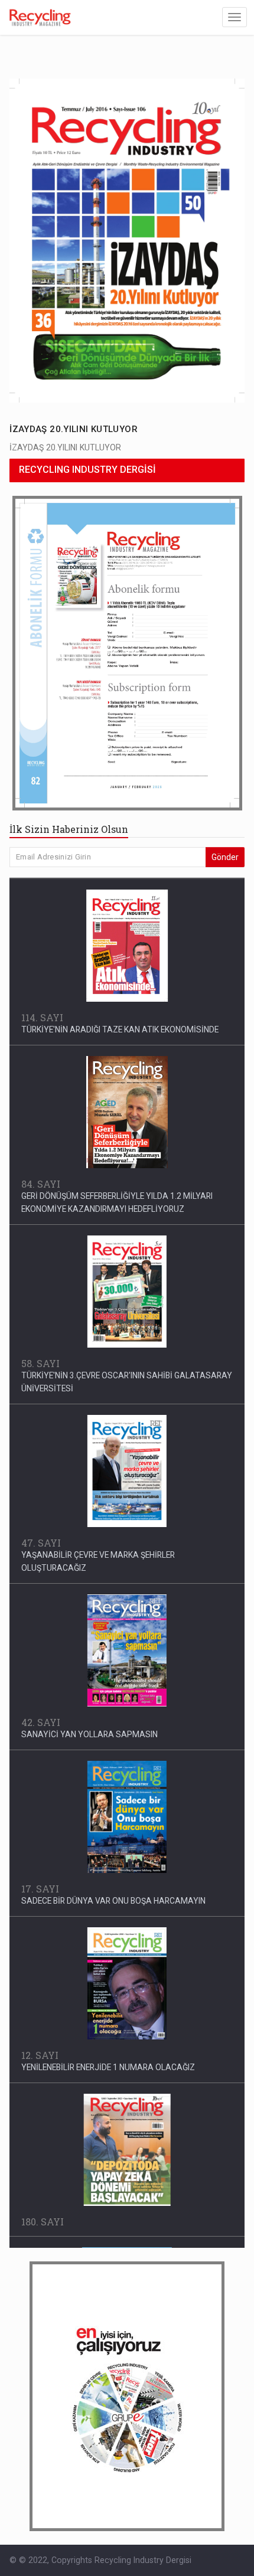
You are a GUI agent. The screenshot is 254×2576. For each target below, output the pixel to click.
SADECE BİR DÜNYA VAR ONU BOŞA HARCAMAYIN (113, 1899)
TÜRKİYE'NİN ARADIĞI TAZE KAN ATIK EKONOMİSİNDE (120, 1028)
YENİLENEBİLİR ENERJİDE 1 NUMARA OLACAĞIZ (108, 2065)
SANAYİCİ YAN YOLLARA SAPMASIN (89, 1732)
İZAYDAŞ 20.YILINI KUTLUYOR (74, 429)
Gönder (225, 857)
